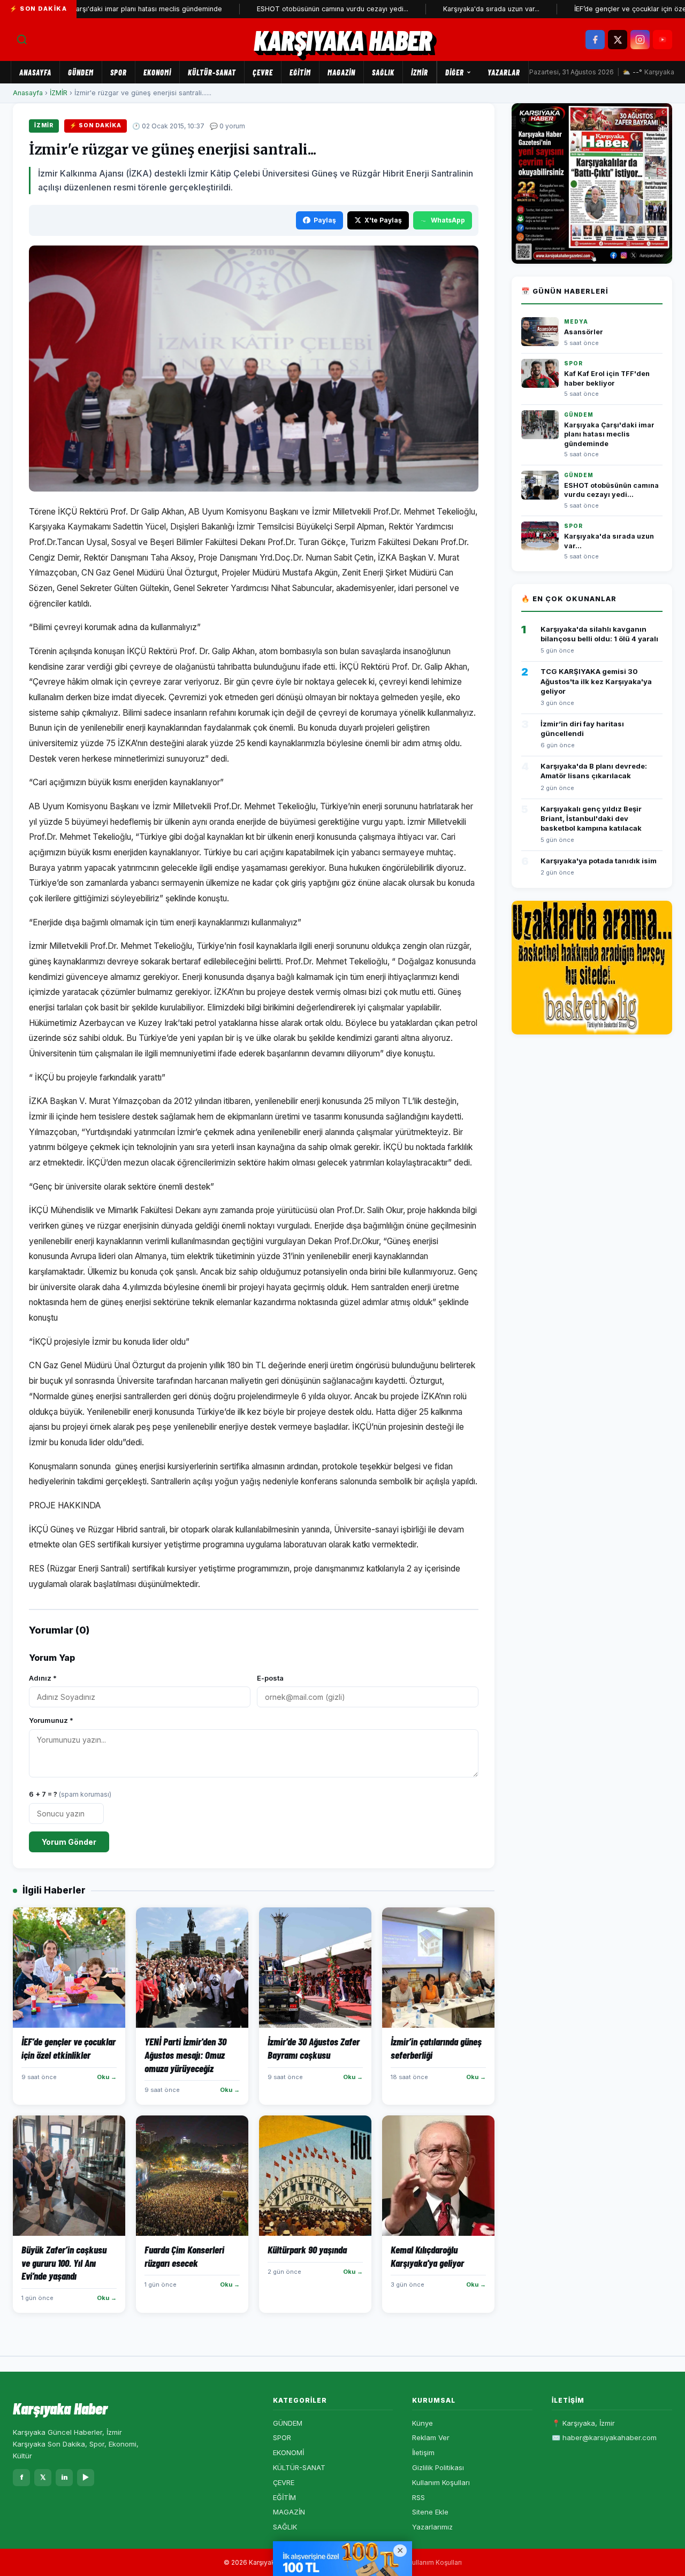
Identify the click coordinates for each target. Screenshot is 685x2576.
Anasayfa (35, 72)
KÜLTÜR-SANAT (212, 72)
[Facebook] (595, 40)
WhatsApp (448, 220)
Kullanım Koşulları (441, 2482)
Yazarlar (504, 72)
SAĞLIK (383, 72)
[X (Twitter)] (618, 40)
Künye (423, 2423)
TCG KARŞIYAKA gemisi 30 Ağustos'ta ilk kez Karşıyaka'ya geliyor (596, 681)
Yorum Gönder (69, 1842)
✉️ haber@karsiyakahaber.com (604, 2437)
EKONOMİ (157, 72)
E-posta (270, 1678)
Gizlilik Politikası (438, 2467)
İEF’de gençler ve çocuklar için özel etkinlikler (605, 9)
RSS (418, 2497)
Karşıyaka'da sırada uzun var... (448, 9)
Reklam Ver (431, 2437)
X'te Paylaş (383, 220)
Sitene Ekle (430, 2512)
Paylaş (325, 220)
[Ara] (22, 40)
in (64, 2477)
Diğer (455, 72)
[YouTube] (663, 40)
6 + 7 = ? (70, 1794)
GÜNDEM (81, 72)
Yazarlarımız (432, 2527)
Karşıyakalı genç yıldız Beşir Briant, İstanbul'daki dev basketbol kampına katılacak (591, 818)
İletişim (423, 2452)
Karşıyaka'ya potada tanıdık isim (599, 861)
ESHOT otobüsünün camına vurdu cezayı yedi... (290, 9)
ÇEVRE (263, 72)
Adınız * (43, 1678)
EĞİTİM (300, 72)
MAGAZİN (341, 72)
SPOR (119, 72)
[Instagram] (640, 40)
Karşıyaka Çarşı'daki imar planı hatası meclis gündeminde (609, 434)
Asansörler (584, 332)
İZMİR (420, 72)
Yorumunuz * (51, 1720)
